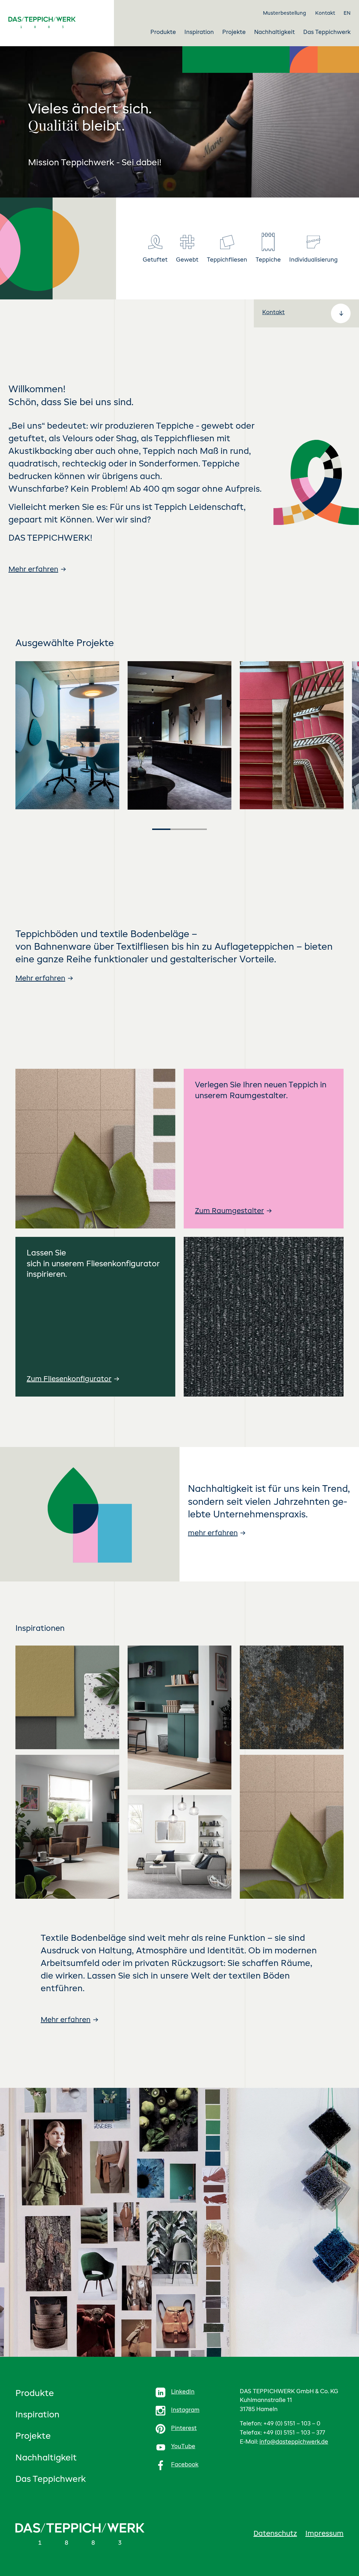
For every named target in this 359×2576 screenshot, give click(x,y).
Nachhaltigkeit (46, 2458)
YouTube (183, 2447)
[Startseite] (54, 22)
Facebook (185, 2465)
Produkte (35, 2394)
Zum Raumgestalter (229, 1211)
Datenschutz (275, 2534)
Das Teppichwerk (51, 2480)
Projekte (33, 2437)
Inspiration (38, 2415)
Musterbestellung (285, 13)
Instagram (185, 2410)
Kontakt (325, 13)
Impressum (324, 2534)
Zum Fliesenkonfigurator (69, 1379)
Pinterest (184, 2429)
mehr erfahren (213, 1533)
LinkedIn (183, 2392)
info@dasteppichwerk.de (294, 2442)
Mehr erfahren (33, 570)
